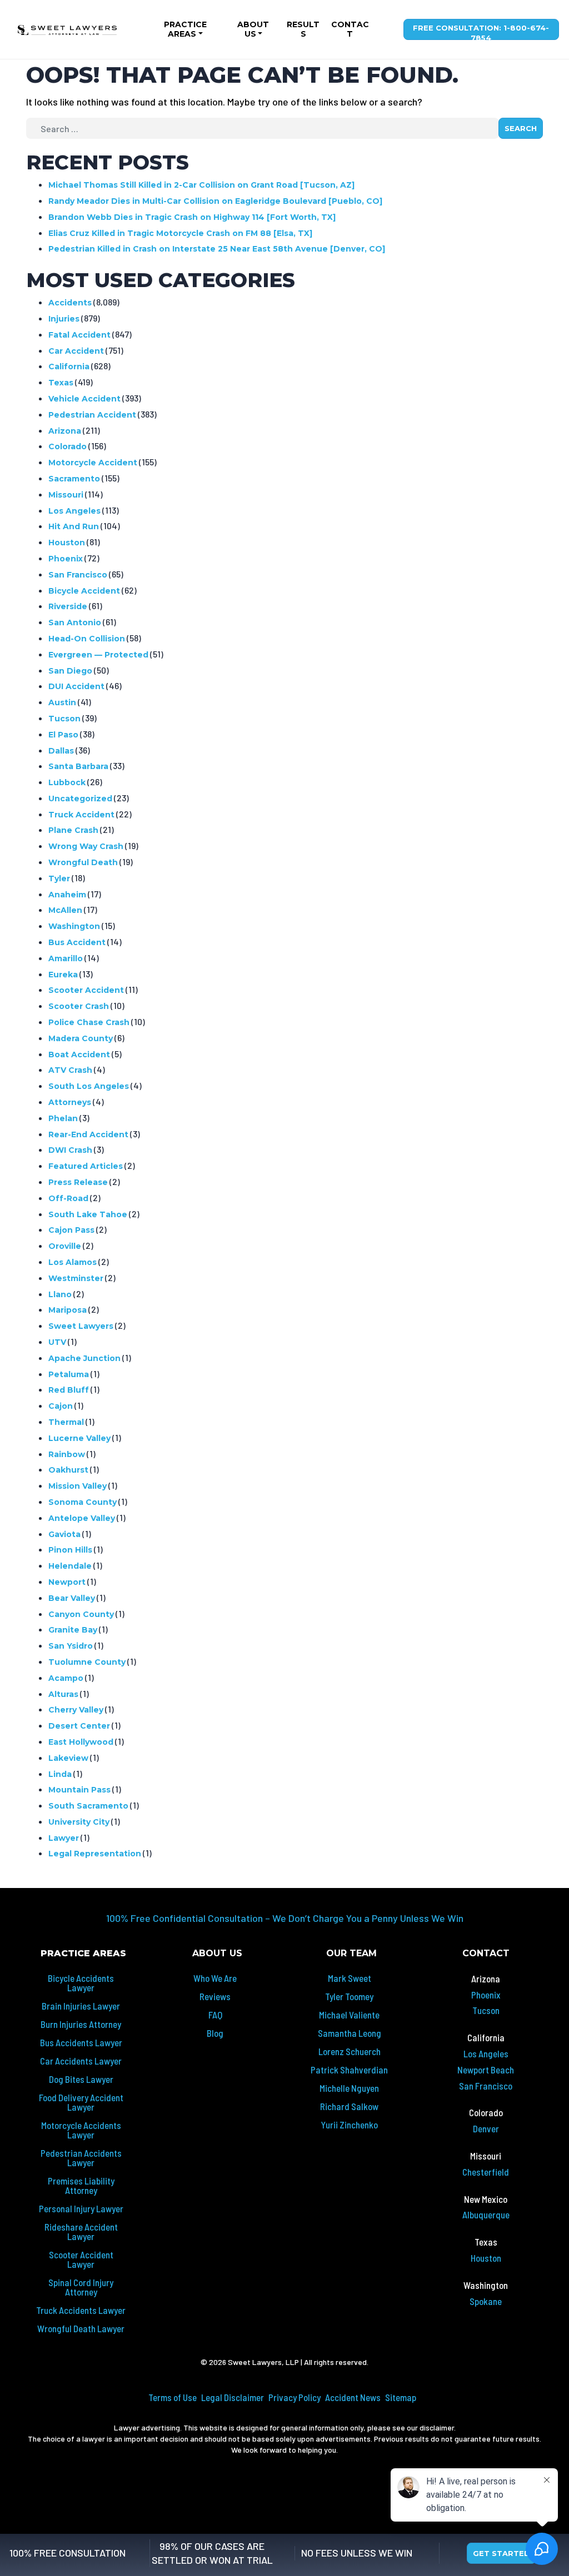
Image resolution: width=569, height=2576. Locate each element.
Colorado (68, 446)
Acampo (66, 1678)
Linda (60, 1774)
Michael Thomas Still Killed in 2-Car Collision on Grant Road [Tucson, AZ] (201, 185)
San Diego (70, 671)
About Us (253, 29)
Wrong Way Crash (86, 846)
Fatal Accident (79, 335)
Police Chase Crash (89, 1022)
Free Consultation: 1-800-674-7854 (481, 32)
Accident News (353, 2397)
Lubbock (67, 782)
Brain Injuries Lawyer (81, 2006)
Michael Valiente (349, 2015)
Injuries (64, 319)
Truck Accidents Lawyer (81, 2310)
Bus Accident (77, 942)
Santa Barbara (78, 766)
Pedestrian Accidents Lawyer (81, 2158)
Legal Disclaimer (233, 2397)
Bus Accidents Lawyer (81, 2042)
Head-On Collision (87, 639)
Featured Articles (86, 1166)
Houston (67, 543)
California (69, 366)
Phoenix (66, 559)
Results (303, 29)
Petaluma (69, 1374)
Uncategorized (80, 799)
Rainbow (67, 1454)
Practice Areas (185, 29)
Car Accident (76, 351)
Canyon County (81, 1614)
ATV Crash (70, 1070)
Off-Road (68, 1198)
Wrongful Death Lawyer (81, 2328)
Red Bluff (69, 1390)
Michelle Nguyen (349, 2088)
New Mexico (486, 2199)
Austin (62, 702)
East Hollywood (81, 1742)
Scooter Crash (79, 1006)
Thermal (66, 1422)
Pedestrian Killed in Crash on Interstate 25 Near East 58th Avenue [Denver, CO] (217, 249)
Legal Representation (95, 1854)
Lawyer (64, 1838)
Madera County (81, 1038)
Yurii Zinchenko (349, 2125)
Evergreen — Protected (98, 655)
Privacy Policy (295, 2397)
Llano (60, 1294)
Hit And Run (74, 526)
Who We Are (215, 1978)
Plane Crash (73, 830)
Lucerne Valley (79, 1438)
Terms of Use (173, 2397)
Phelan (63, 1118)
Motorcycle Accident (93, 463)
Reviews (215, 1996)
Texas (61, 383)
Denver (486, 2128)
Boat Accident (79, 1054)
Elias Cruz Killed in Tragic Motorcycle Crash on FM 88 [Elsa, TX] (180, 233)
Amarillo (66, 958)
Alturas (63, 1694)
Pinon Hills (70, 1550)
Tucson (64, 719)
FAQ (215, 2015)
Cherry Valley (76, 1710)
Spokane (486, 2301)
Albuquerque (486, 2215)
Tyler (59, 878)
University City (79, 1822)
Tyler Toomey (349, 1996)
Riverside (68, 606)
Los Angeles (74, 511)
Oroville (65, 1246)
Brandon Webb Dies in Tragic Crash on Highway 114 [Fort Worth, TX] (192, 217)
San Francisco (78, 575)
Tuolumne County (87, 1662)
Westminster (76, 1278)
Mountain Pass (79, 1790)
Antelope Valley (82, 1518)
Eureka (63, 975)
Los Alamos (73, 1262)
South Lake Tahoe (88, 1214)
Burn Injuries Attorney (81, 2024)
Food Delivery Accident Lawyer (81, 2102)
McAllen (65, 910)
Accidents (70, 303)
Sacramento (74, 479)
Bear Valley (72, 1598)
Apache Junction (84, 1358)
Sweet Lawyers (81, 1326)
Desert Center (79, 1726)
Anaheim (67, 895)
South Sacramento (88, 1806)
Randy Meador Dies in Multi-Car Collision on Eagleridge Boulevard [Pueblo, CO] (215, 201)
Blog (215, 2033)
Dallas (61, 751)
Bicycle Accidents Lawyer (81, 1983)
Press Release (78, 1182)
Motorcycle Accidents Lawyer (81, 2130)
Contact (350, 29)
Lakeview (68, 1758)
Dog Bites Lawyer (81, 2079)
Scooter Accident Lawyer (81, 2259)
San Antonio (75, 622)
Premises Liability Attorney (81, 2185)
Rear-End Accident (88, 1134)
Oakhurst (68, 1470)
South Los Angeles (89, 1086)
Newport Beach (486, 2070)
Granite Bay (73, 1630)
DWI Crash (70, 1150)
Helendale (70, 1566)
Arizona (65, 431)
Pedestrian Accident (92, 415)
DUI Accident (76, 686)
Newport (67, 1582)
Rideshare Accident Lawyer (81, 2231)
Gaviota (64, 1534)
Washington (74, 926)
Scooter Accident (86, 990)
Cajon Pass (71, 1230)
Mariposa (68, 1310)
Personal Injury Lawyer (81, 2208)
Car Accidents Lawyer (81, 2061)
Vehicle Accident (84, 399)
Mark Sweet (350, 1978)
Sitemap (401, 2397)
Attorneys (70, 1102)
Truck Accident (81, 815)
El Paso (63, 735)
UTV (57, 1342)
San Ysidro (71, 1646)
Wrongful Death (83, 862)
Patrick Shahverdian (349, 2070)
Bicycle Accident (84, 591)
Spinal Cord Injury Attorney (81, 2287)
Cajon (61, 1406)
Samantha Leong (350, 2033)
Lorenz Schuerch (350, 2051)
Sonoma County (83, 1502)
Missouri (66, 495)
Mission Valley (78, 1486)
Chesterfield (486, 2172)
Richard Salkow (349, 2106)
